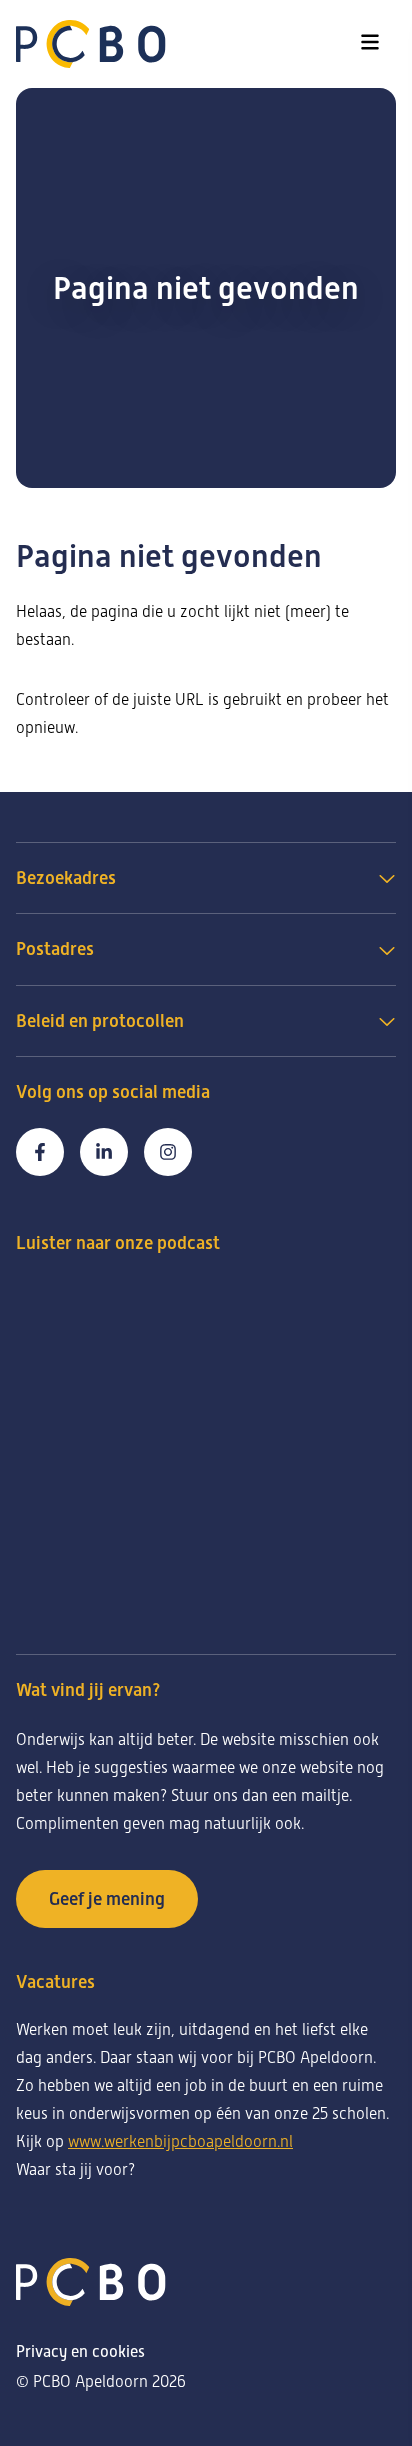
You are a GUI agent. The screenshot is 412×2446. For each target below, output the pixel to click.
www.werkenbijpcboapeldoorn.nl (180, 2141)
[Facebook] (40, 1152)
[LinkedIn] (104, 1152)
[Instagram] (168, 1152)
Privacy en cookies (80, 2352)
